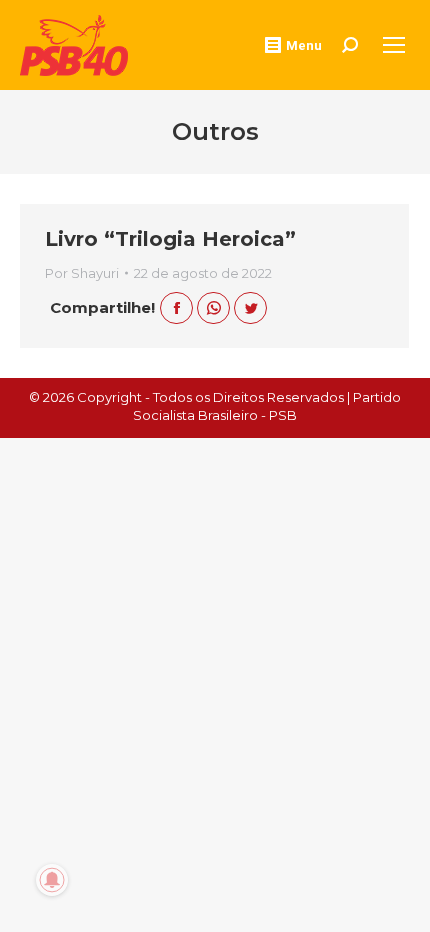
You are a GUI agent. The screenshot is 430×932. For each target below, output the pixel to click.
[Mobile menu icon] (394, 45)
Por (82, 273)
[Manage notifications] (52, 880)
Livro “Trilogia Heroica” (170, 239)
